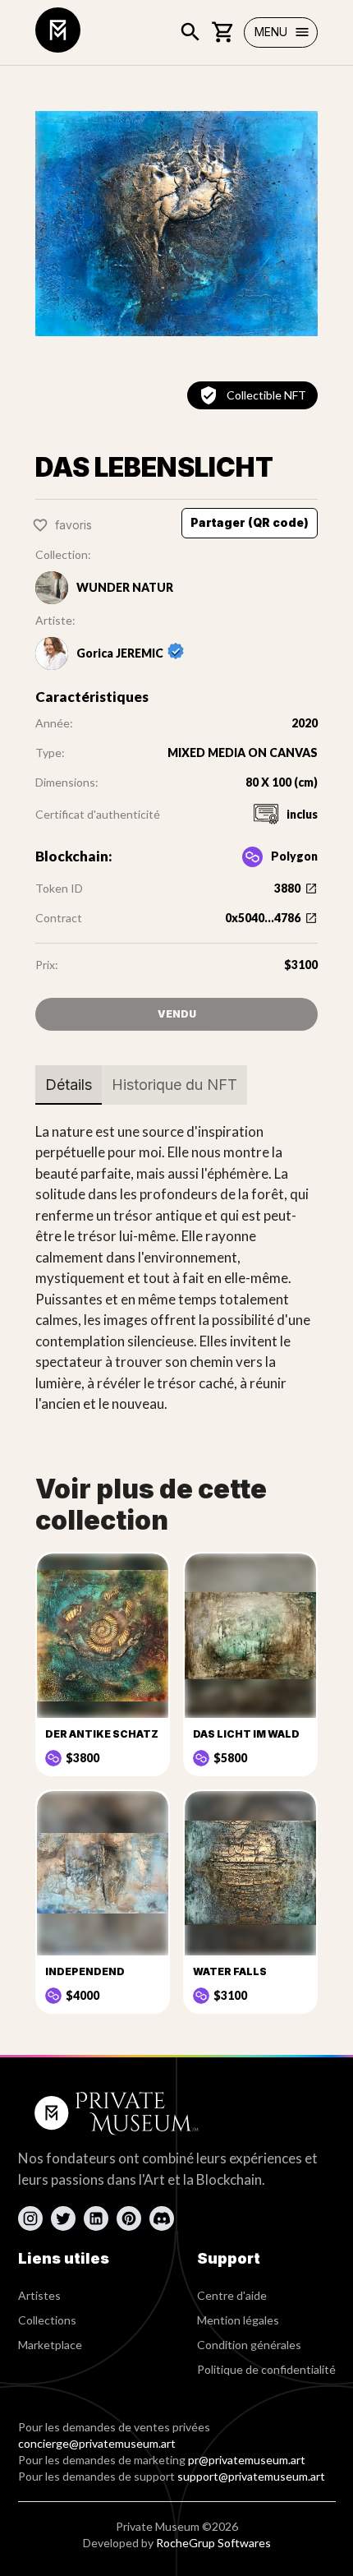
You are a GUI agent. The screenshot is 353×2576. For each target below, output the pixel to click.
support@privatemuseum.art (251, 2476)
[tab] (69, 1085)
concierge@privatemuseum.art (97, 2443)
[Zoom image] (176, 224)
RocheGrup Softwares (213, 2543)
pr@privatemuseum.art (247, 2460)
